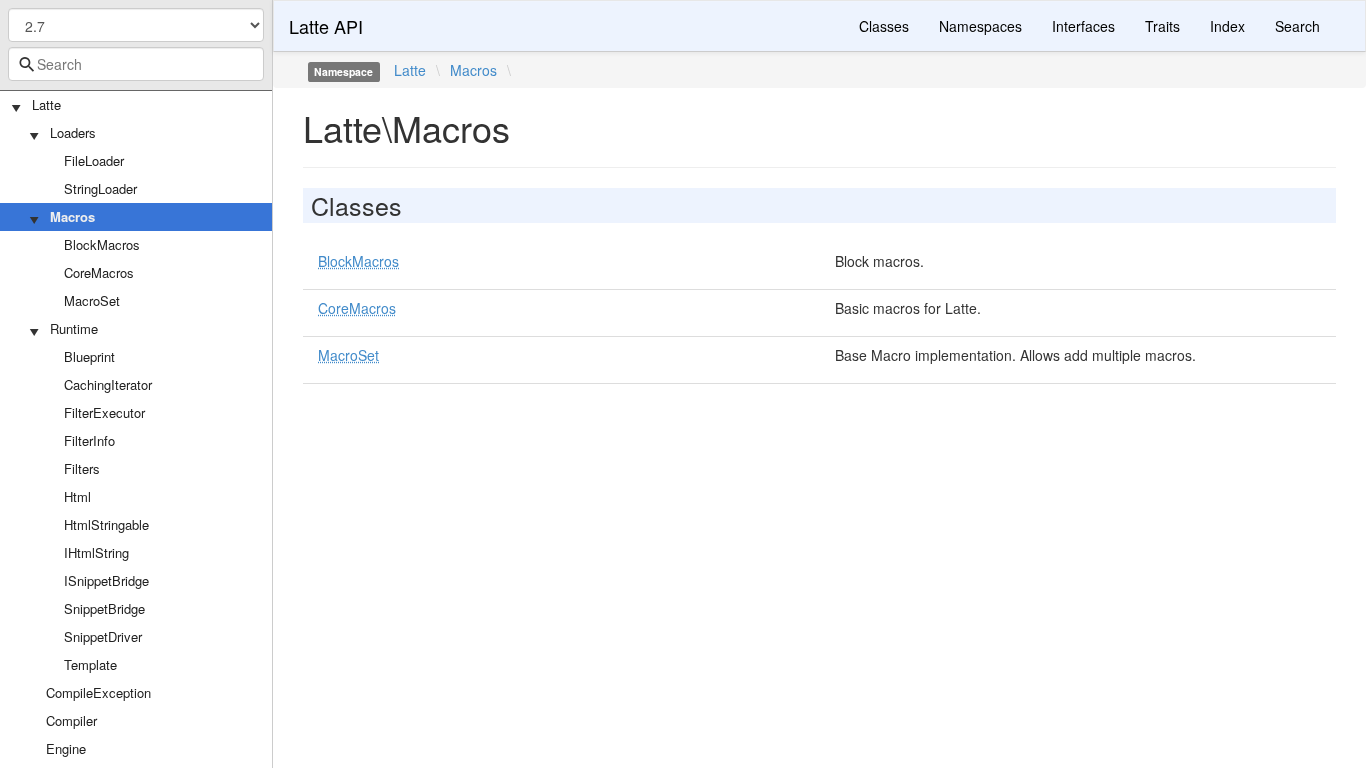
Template (90, 664)
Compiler (71, 720)
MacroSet (92, 300)
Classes (884, 26)
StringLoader (100, 188)
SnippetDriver (103, 636)
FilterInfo (89, 440)
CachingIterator (108, 384)
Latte (46, 104)
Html (77, 496)
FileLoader (94, 160)
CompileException (98, 692)
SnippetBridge (104, 608)
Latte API (326, 26)
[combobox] (136, 64)
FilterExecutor (104, 412)
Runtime (74, 328)
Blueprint (89, 356)
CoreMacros (99, 272)
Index (1227, 26)
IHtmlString (96, 552)
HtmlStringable (106, 524)
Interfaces (1083, 26)
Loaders (73, 132)
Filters (82, 468)
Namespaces (980, 26)
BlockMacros (102, 244)
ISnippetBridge (106, 580)
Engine (66, 748)
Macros (72, 216)
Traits (1162, 26)
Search (1297, 26)
